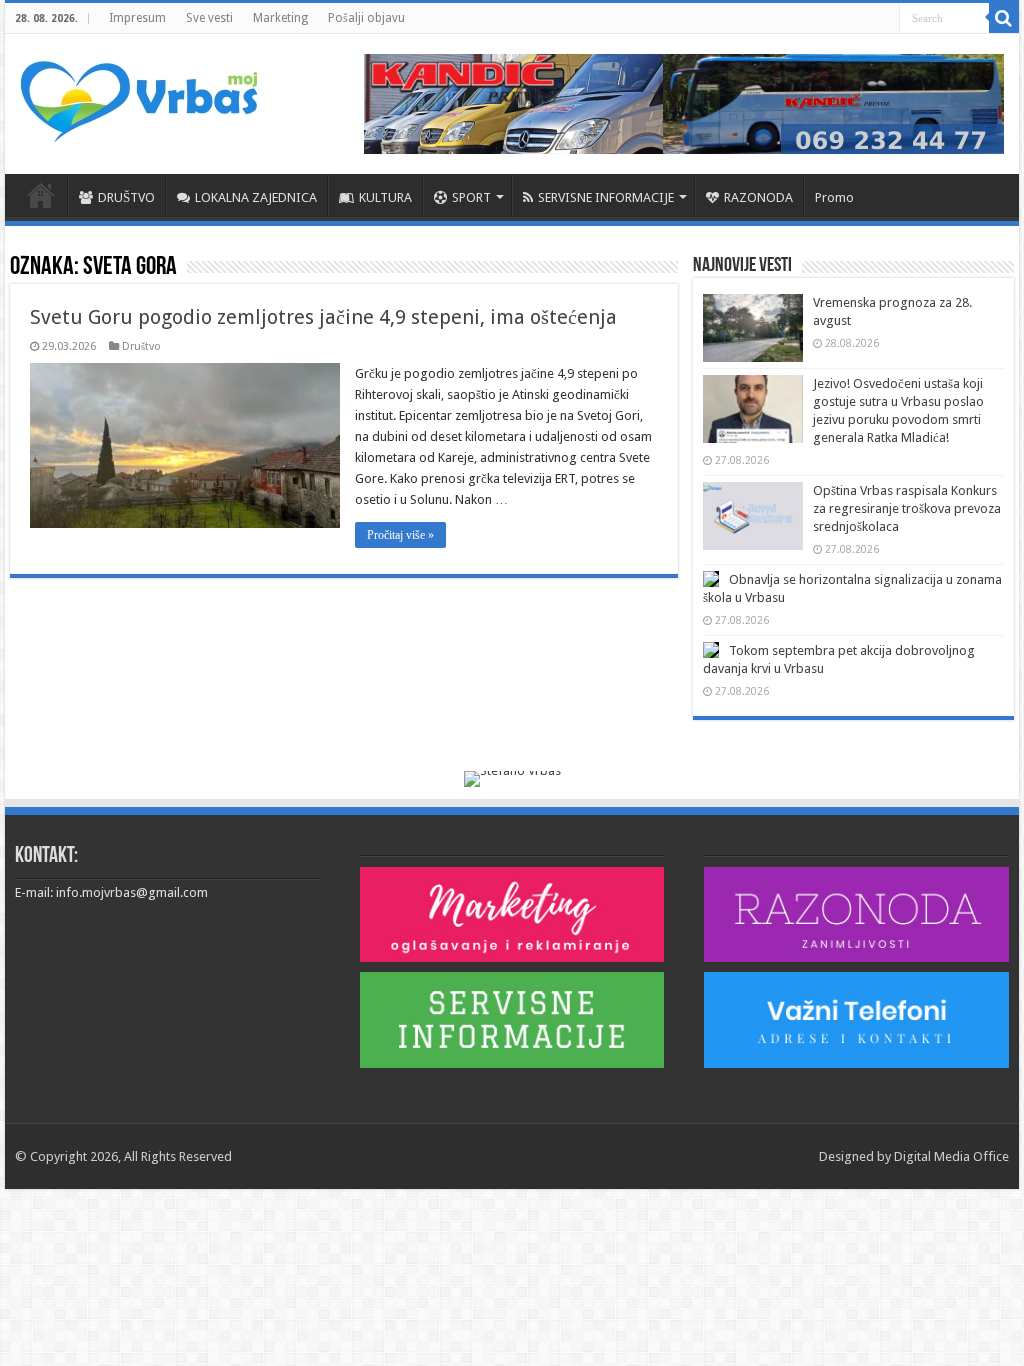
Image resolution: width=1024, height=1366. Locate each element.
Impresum (137, 18)
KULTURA (385, 197)
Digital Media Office (951, 1156)
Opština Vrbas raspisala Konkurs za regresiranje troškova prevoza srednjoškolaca (907, 508)
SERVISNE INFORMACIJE (606, 197)
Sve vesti (209, 18)
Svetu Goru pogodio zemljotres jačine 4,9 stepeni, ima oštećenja (323, 317)
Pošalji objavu (366, 18)
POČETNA (41, 195)
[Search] (1004, 18)
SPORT (471, 197)
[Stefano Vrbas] (512, 778)
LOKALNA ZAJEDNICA (256, 197)
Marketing (280, 18)
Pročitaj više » (400, 535)
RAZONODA (758, 197)
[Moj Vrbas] (138, 95)
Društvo (141, 346)
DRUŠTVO (126, 197)
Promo (834, 197)
